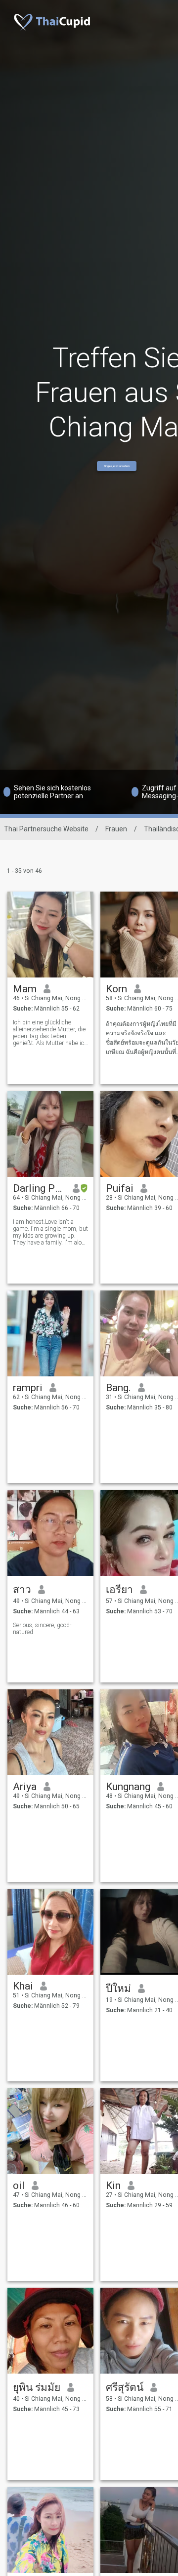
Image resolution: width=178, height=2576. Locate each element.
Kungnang (128, 1787)
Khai (23, 1986)
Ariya (25, 1787)
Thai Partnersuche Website (46, 829)
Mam (25, 989)
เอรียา (119, 1590)
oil (19, 2186)
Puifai (120, 1188)
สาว (22, 1590)
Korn (116, 989)
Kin (113, 2186)
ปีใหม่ (118, 1989)
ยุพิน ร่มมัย (37, 2387)
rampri (28, 1388)
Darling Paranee (39, 1188)
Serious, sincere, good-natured (42, 1629)
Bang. (118, 1388)
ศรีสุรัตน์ (125, 2387)
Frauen (116, 829)
